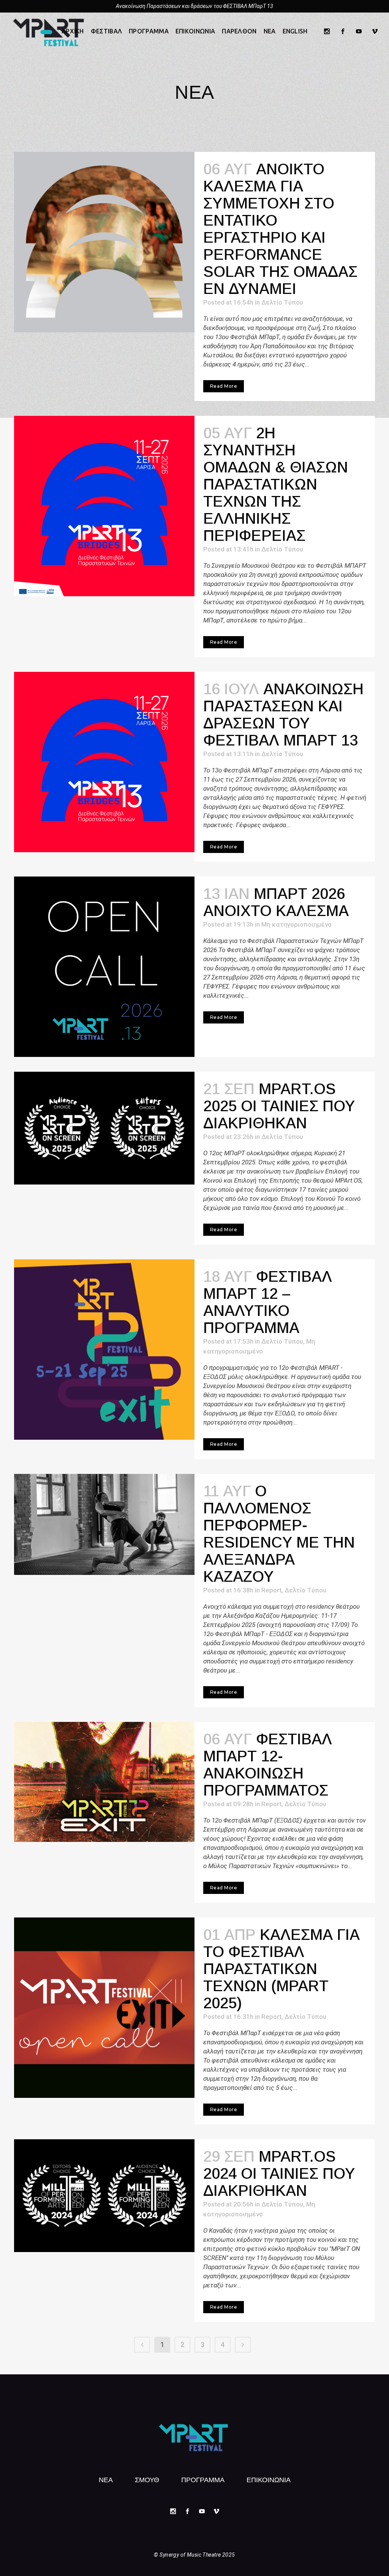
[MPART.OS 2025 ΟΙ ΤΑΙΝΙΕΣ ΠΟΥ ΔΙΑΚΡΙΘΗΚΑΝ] (104, 1128)
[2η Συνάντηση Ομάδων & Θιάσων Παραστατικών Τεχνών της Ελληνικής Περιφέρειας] (104, 506)
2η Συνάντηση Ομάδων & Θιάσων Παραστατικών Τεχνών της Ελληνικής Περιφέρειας (276, 484)
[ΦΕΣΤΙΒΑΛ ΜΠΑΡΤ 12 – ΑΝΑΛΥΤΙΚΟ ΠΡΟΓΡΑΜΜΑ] (104, 1350)
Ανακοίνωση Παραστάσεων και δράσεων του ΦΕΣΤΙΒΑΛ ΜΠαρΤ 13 (194, 6)
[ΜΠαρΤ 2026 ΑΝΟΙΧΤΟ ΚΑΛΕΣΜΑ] (104, 967)
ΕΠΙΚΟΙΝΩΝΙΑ (269, 2479)
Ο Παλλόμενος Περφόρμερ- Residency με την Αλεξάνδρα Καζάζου (279, 1534)
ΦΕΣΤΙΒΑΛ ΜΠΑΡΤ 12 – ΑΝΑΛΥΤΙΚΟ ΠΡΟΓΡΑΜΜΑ (268, 1302)
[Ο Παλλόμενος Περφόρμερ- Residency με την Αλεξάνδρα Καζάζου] (104, 1524)
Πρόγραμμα (203, 2479)
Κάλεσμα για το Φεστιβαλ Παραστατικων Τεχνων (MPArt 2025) (281, 1969)
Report (271, 1590)
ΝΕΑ (106, 2479)
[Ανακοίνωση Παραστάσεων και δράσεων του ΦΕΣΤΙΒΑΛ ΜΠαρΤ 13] (104, 762)
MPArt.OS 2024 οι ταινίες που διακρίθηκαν (279, 2173)
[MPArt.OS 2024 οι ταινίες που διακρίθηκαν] (104, 2196)
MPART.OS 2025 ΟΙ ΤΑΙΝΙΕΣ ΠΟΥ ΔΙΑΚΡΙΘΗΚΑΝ (279, 1106)
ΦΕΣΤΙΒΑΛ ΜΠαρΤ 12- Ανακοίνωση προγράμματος (268, 1765)
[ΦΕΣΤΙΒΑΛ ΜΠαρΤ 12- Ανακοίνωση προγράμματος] (104, 1782)
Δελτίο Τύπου (282, 302)
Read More (224, 386)
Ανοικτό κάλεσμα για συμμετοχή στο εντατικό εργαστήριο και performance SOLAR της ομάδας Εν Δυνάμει (280, 229)
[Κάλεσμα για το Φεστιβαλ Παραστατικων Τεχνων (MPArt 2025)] (104, 2008)
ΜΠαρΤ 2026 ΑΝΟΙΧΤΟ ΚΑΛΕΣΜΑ (276, 902)
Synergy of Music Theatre (190, 2555)
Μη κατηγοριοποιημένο (296, 924)
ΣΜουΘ (147, 2479)
